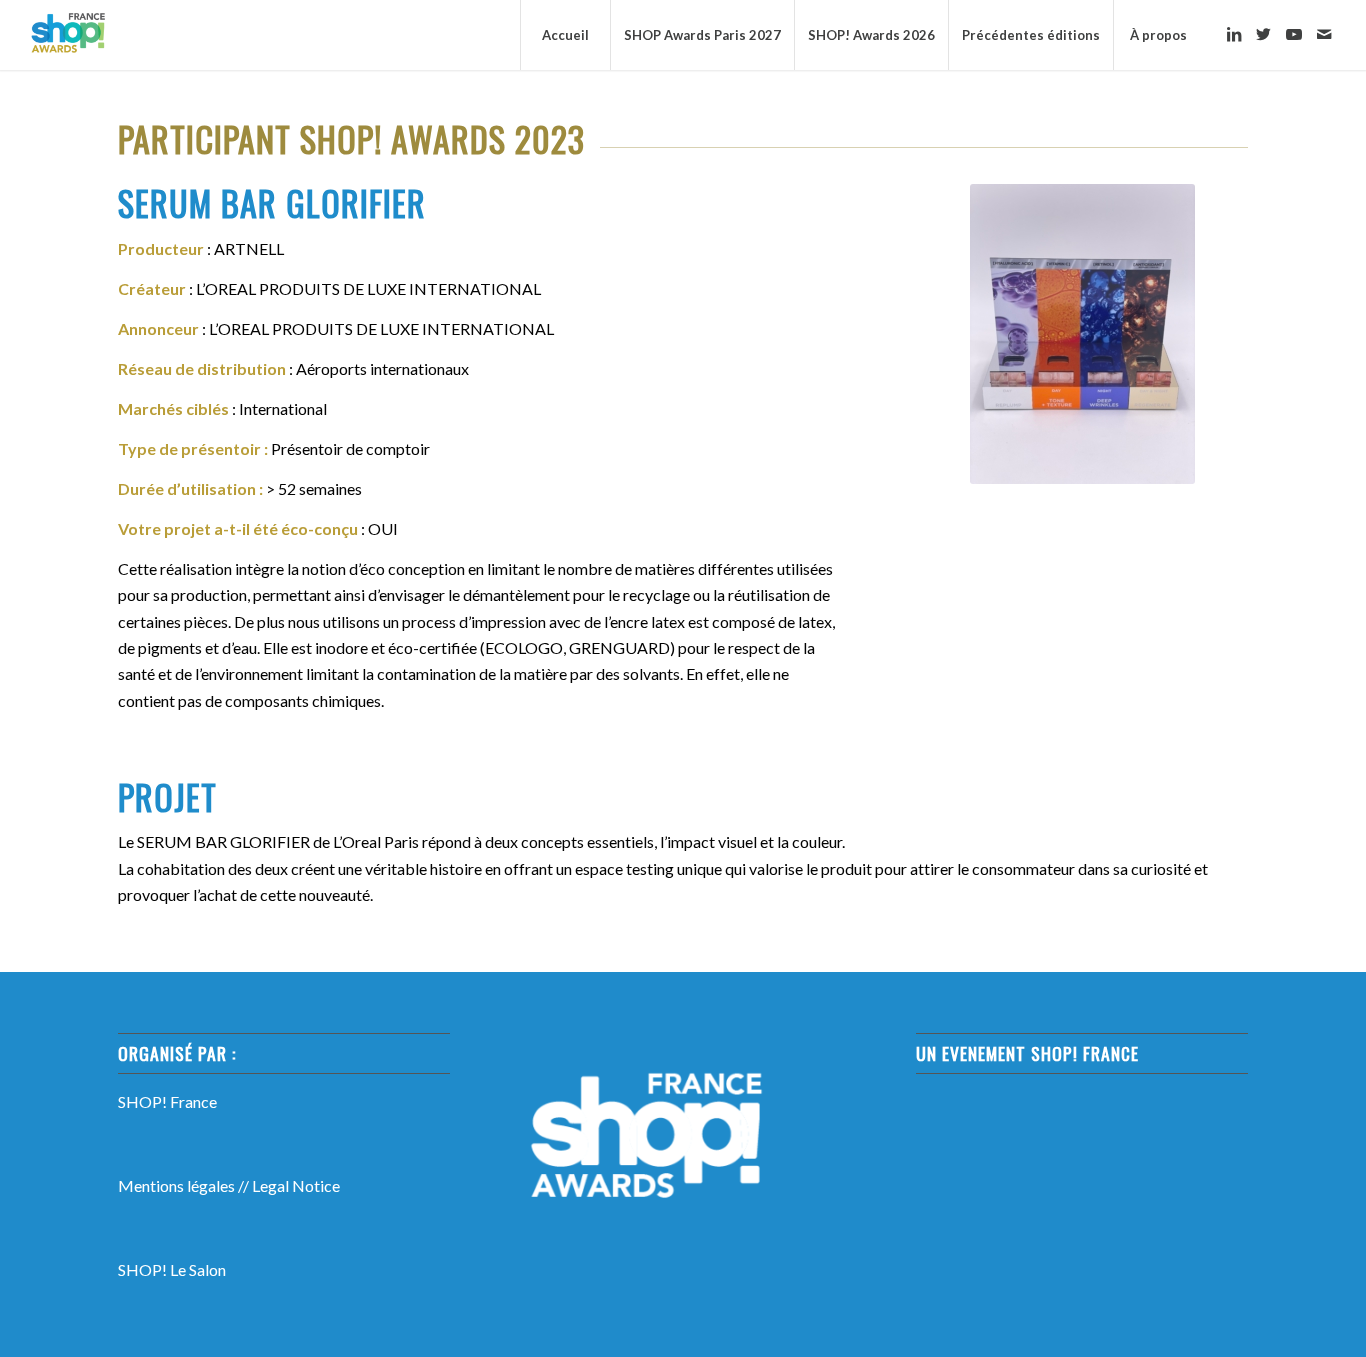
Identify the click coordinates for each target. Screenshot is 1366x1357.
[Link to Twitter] (1264, 34)
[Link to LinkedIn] (1234, 34)
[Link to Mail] (1324, 34)
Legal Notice (296, 1185)
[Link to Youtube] (1294, 34)
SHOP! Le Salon (172, 1269)
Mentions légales (176, 1185)
